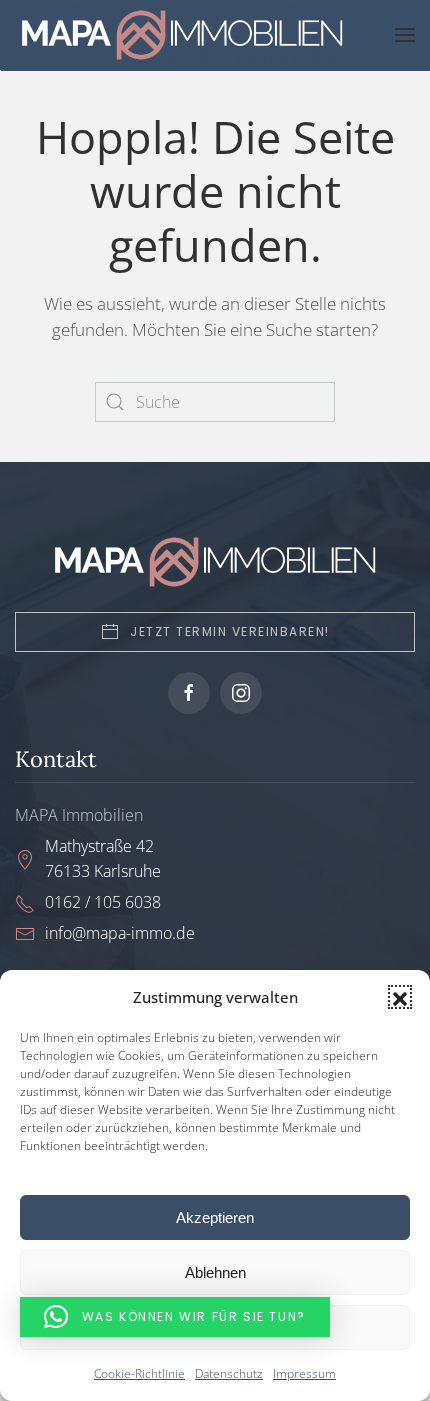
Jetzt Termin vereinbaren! (230, 631)
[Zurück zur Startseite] (186, 35)
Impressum (304, 1373)
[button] (400, 997)
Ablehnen (215, 1272)
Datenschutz (229, 1373)
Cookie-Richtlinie (139, 1373)
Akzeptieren (215, 1217)
